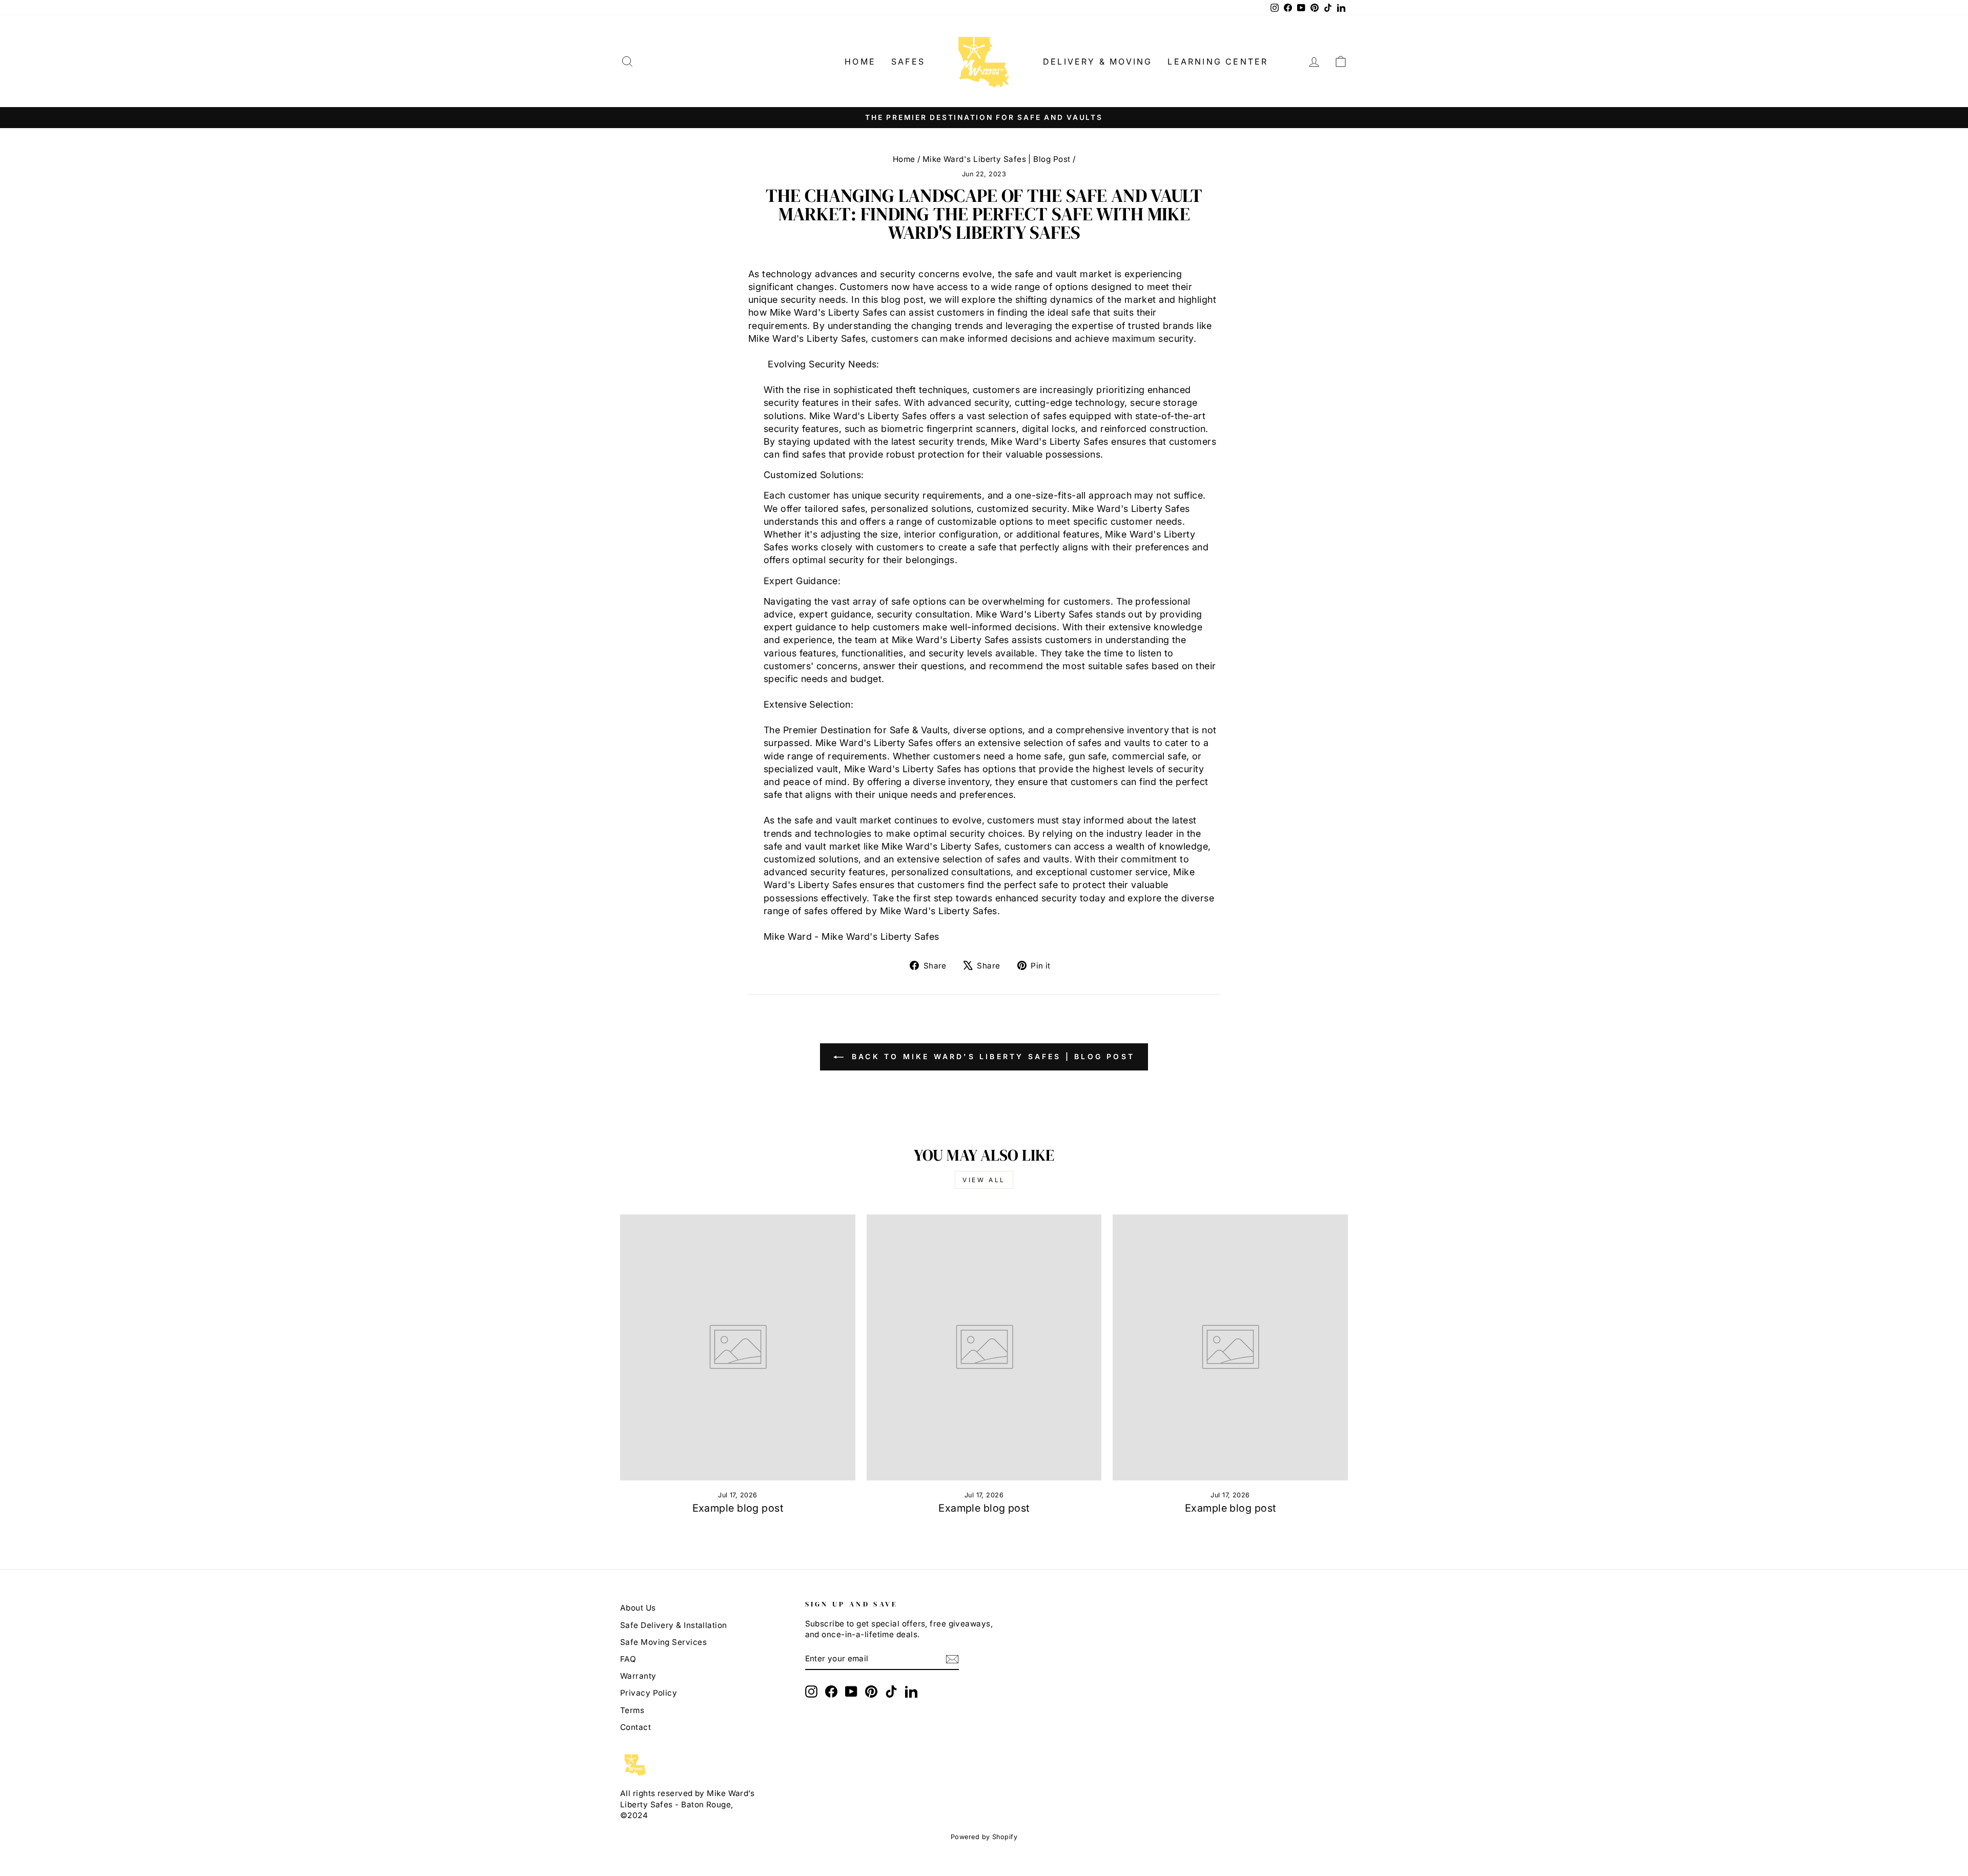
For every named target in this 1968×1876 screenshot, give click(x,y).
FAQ (628, 1659)
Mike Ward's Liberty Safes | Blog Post (997, 159)
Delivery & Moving (1098, 61)
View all (984, 1180)
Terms (632, 1710)
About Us (638, 1608)
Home (860, 61)
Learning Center (1218, 61)
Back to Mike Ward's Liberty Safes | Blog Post (991, 1056)
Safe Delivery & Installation (674, 1625)
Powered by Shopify (984, 1837)
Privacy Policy (649, 1693)
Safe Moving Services (663, 1642)
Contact (635, 1727)
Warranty (638, 1676)
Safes (908, 61)
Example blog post (738, 1508)
